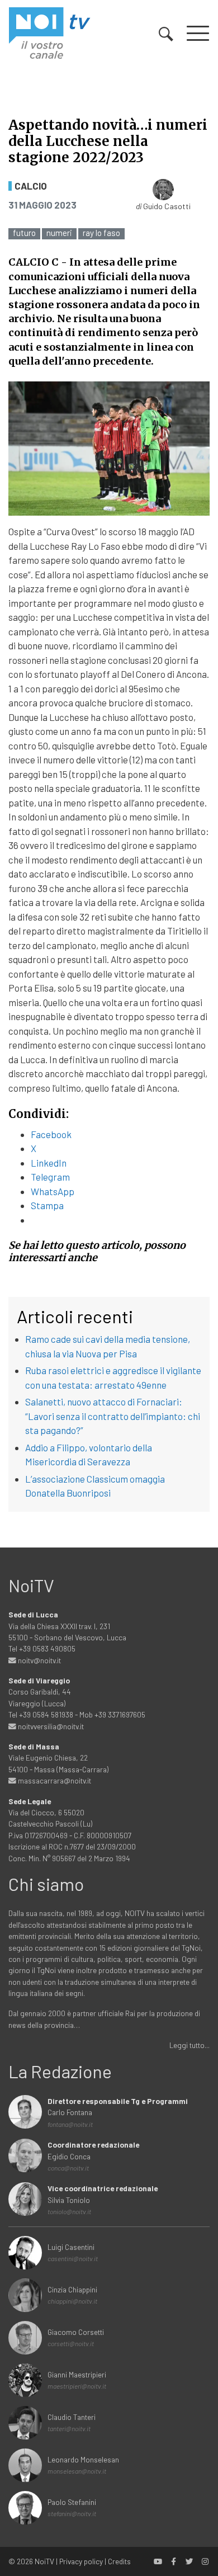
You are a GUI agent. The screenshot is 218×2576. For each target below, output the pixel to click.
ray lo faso (101, 233)
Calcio (31, 186)
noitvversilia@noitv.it (50, 1726)
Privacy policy (81, 2561)
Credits (119, 2561)
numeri (59, 233)
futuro (24, 233)
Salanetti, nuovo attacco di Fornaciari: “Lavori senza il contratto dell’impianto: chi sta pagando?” (113, 1416)
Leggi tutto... (189, 2045)
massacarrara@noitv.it (54, 1780)
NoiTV (44, 2561)
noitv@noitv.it (39, 1660)
